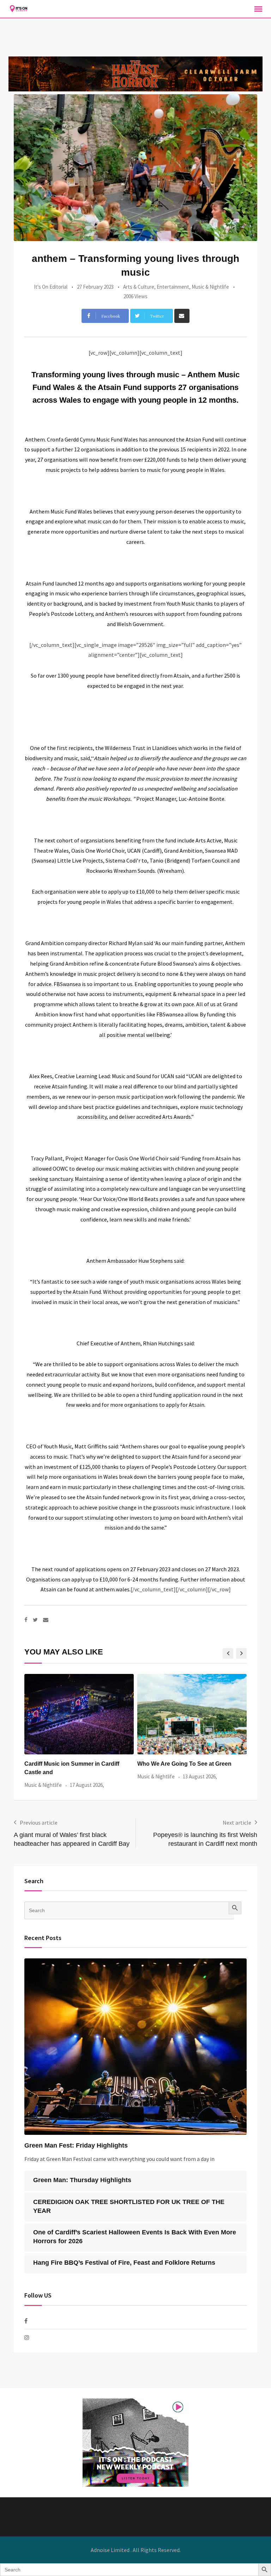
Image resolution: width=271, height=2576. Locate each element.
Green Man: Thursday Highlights (82, 2180)
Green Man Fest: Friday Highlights (76, 2145)
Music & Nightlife (210, 287)
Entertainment (173, 287)
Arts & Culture (139, 287)
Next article (237, 1823)
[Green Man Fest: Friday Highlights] (135, 2047)
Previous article (39, 1823)
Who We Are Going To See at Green (71, 1764)
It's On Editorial (51, 287)
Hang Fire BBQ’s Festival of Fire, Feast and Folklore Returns (124, 2263)
